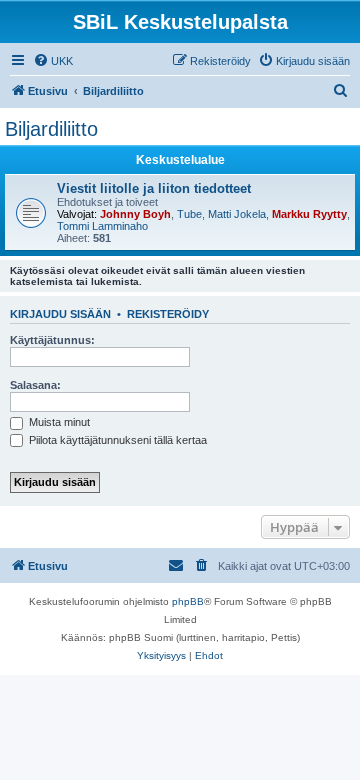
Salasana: (35, 385)
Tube (189, 214)
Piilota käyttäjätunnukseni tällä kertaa (116, 440)
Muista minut (58, 422)
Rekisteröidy (168, 314)
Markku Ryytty (309, 214)
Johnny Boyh (135, 214)
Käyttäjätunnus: (52, 340)
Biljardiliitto (51, 129)
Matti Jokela (237, 214)
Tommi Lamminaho (102, 226)
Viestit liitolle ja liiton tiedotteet (154, 188)
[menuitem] (53, 61)
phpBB (188, 601)
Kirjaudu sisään (60, 314)
